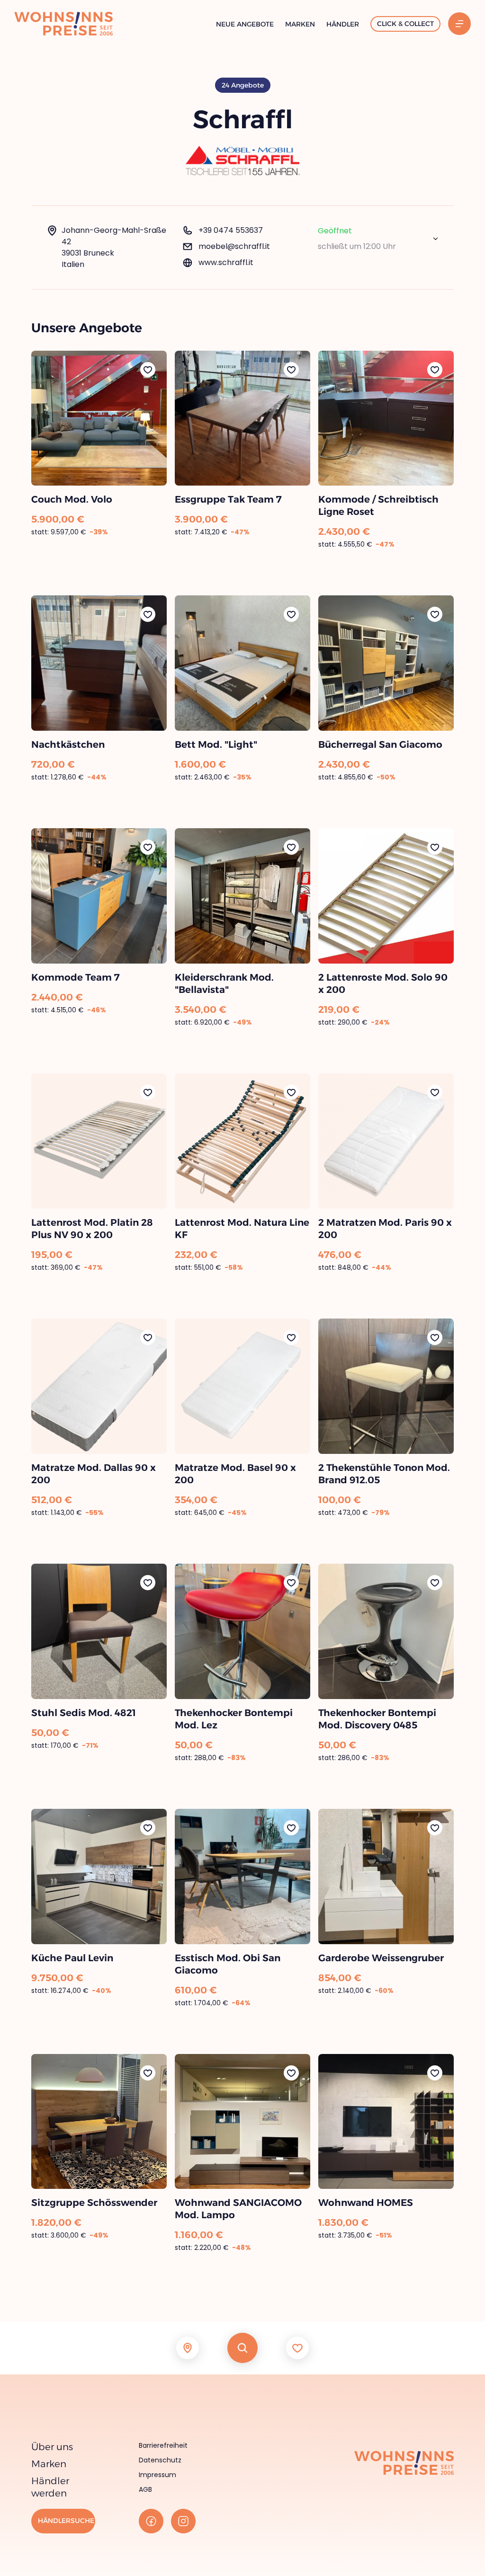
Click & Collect (405, 24)
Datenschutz (160, 2460)
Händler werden (50, 2487)
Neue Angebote (245, 24)
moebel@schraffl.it (234, 246)
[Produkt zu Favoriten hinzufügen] (148, 370)
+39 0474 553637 (231, 230)
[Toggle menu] (459, 24)
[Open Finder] (188, 2348)
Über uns (52, 2447)
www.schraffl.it (226, 262)
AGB (145, 2489)
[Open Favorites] (297, 2348)
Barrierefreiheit (163, 2445)
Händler (343, 24)
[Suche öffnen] (242, 2348)
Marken (300, 24)
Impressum (157, 2475)
